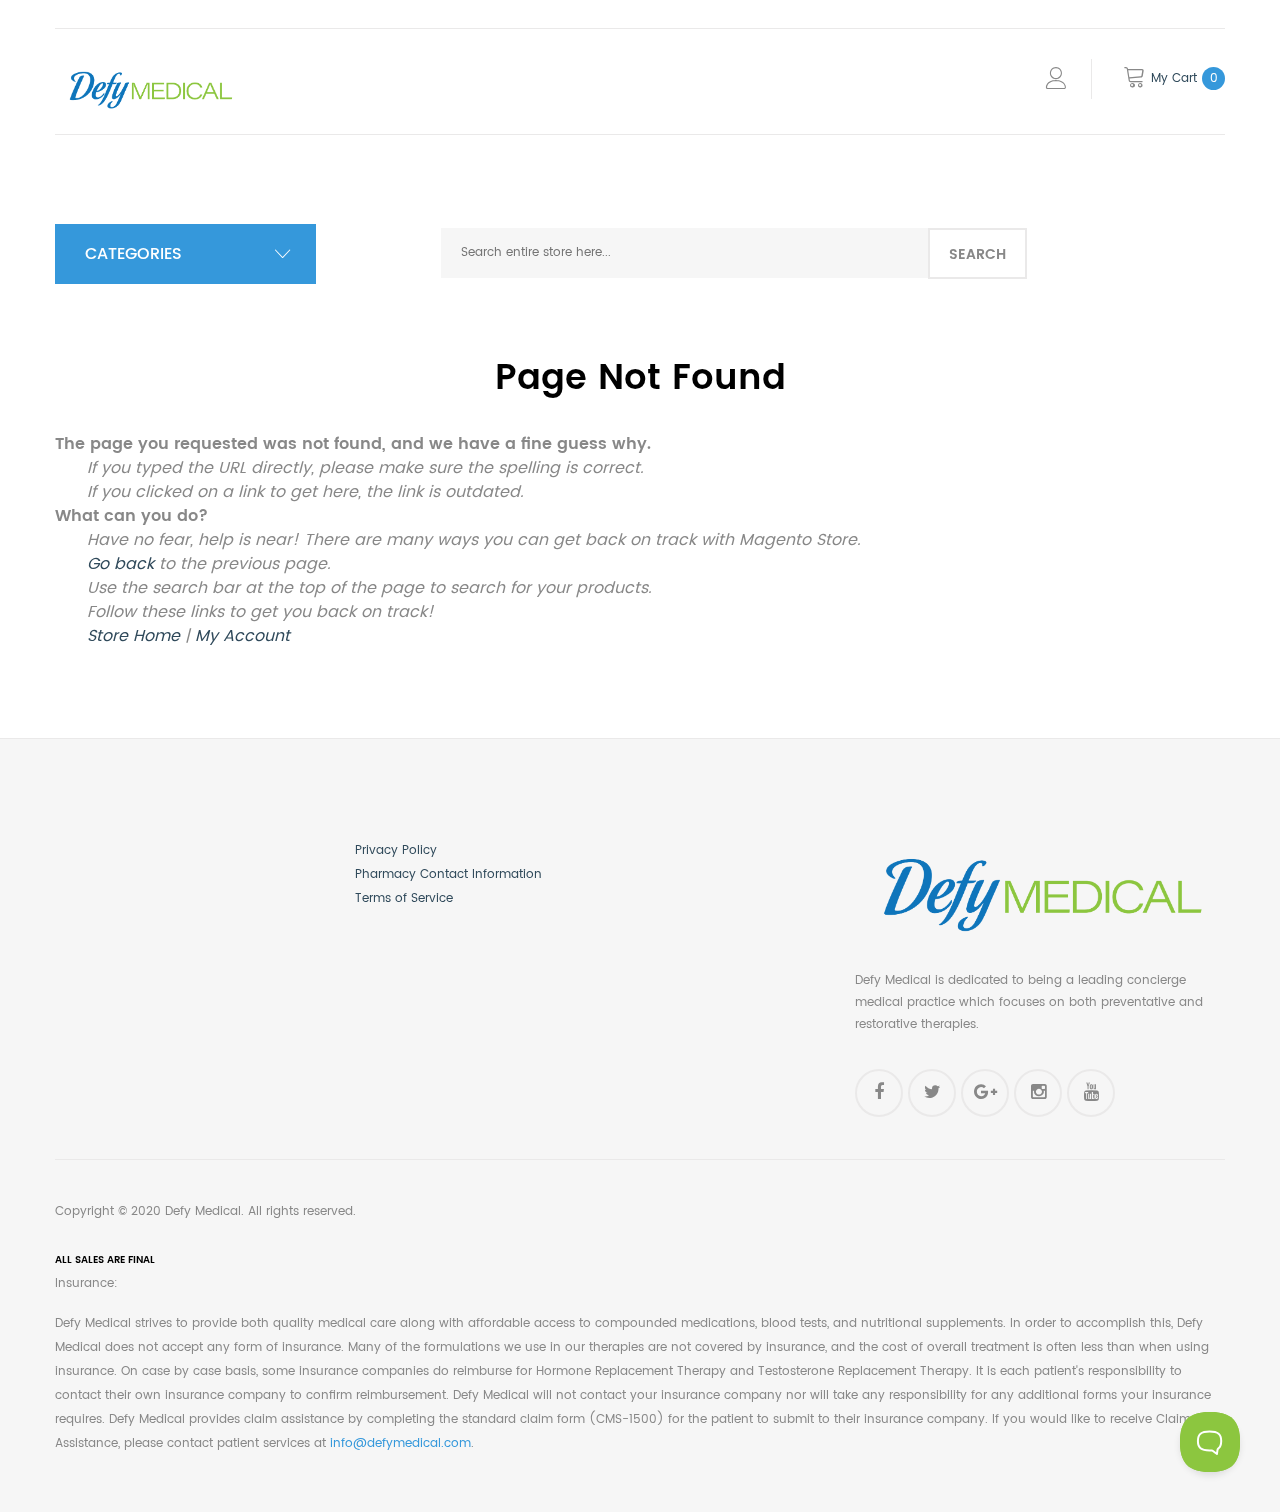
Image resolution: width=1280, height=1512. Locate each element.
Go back (120, 564)
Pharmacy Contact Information (448, 874)
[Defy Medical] (149, 71)
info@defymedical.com (400, 1443)
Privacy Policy (396, 850)
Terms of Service (404, 898)
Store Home (133, 636)
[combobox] (684, 253)
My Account (242, 636)
